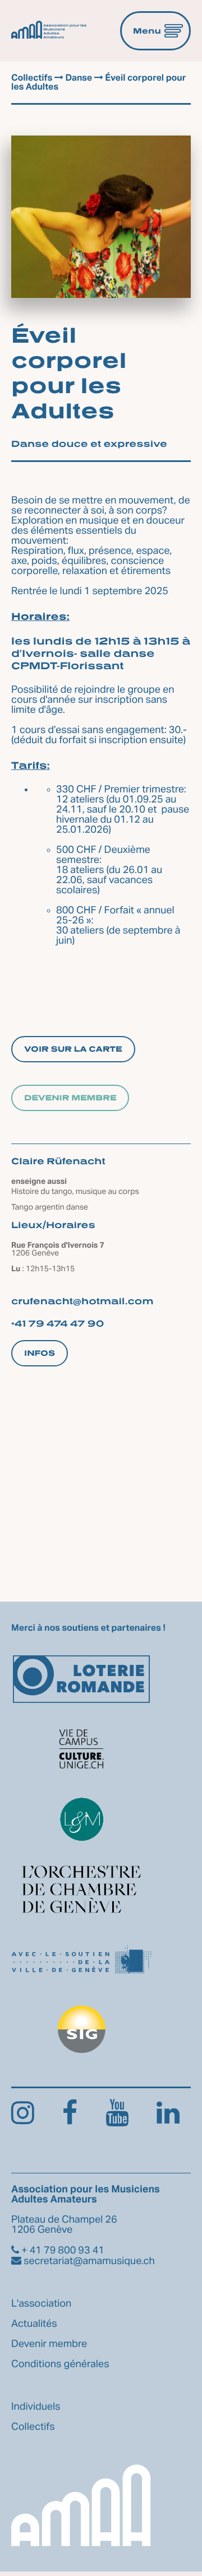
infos (40, 1353)
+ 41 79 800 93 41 (62, 2251)
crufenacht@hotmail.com (82, 1301)
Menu (147, 31)
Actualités (34, 2324)
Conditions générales (60, 2364)
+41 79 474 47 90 (58, 1323)
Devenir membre (70, 1098)
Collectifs (32, 78)
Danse (79, 78)
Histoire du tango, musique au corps (75, 1192)
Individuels (36, 2407)
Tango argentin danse (50, 1207)
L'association (41, 2304)
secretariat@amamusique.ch (88, 2261)
